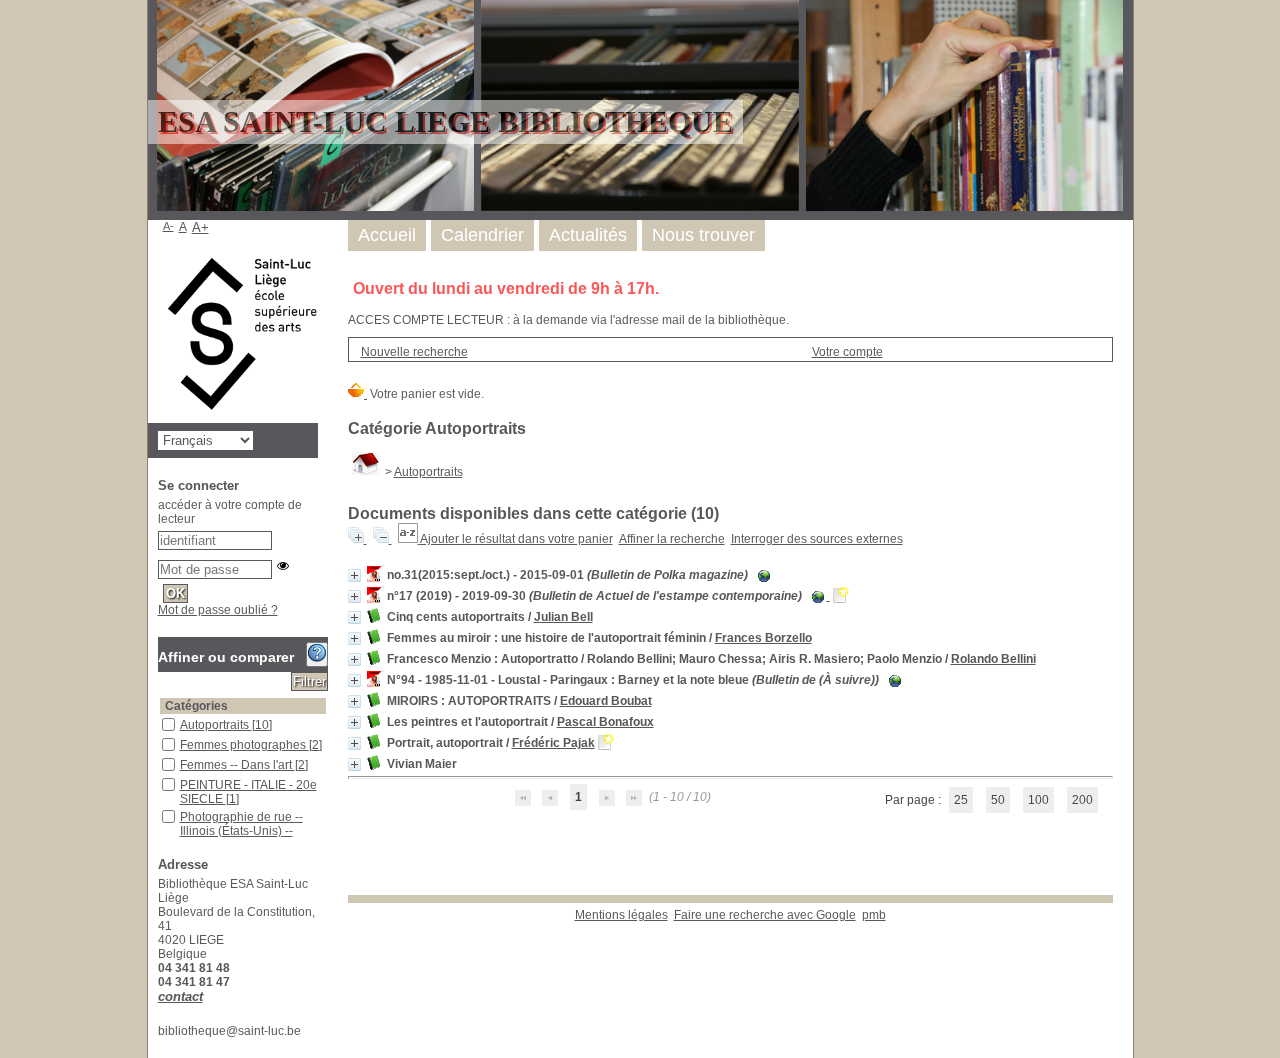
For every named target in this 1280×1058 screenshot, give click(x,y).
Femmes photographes (244, 745)
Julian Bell (563, 617)
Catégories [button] (196, 706)
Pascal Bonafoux (605, 722)
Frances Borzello (763, 638)
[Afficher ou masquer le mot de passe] (283, 566)
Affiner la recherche (672, 539)
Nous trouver (703, 235)
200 (1082, 800)
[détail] (354, 575)
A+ (200, 227)
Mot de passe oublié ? (218, 610)
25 (961, 800)
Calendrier (482, 235)
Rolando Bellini (993, 659)
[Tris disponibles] (409, 539)
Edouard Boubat (606, 701)
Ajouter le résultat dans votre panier (516, 539)
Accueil (387, 235)
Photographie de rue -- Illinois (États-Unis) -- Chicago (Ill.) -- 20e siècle (249, 831)
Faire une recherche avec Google (765, 915)
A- (168, 226)
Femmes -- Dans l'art (237, 765)
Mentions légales (621, 915)
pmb (874, 915)
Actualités (588, 235)
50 (998, 800)
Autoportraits (428, 472)
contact (180, 996)
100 (1038, 800)
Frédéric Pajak (553, 743)
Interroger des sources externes (817, 539)
